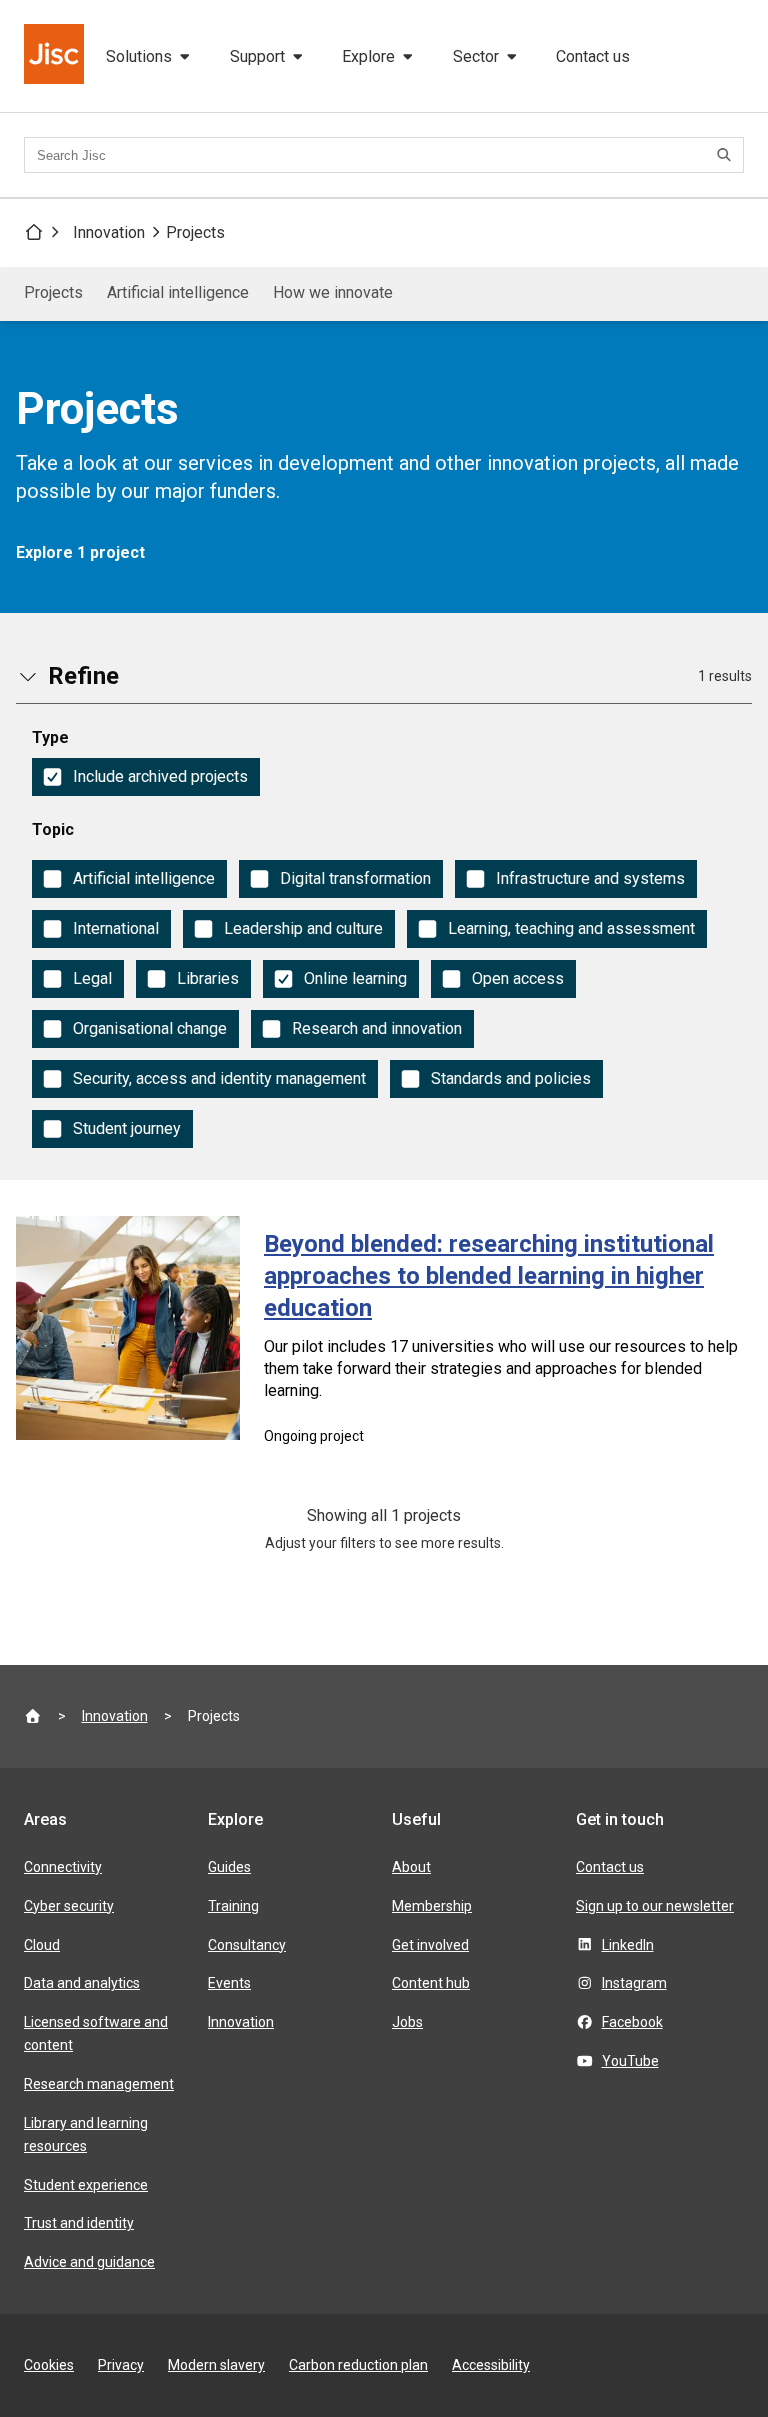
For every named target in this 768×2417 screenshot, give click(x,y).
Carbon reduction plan (358, 2365)
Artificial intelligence (178, 292)
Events (229, 1983)
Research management (99, 2084)
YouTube (630, 2061)
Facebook (632, 2022)
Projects (195, 232)
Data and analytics (82, 1983)
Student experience (86, 2185)
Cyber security (69, 1906)
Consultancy (247, 1945)
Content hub (431, 1983)
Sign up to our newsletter (655, 1906)
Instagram (634, 1983)
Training (233, 1906)
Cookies (49, 2365)
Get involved (430, 1945)
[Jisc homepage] (56, 56)
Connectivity (63, 1867)
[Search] (727, 155)
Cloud (42, 1945)
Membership (432, 1906)
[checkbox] (146, 777)
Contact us (593, 56)
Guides (229, 1867)
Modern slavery (216, 2365)
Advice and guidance (89, 2262)
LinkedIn (628, 1945)
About (411, 1867)
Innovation (109, 232)
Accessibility (491, 2365)
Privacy (121, 2365)
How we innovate (333, 292)
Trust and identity (79, 2223)
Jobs (407, 2022)
